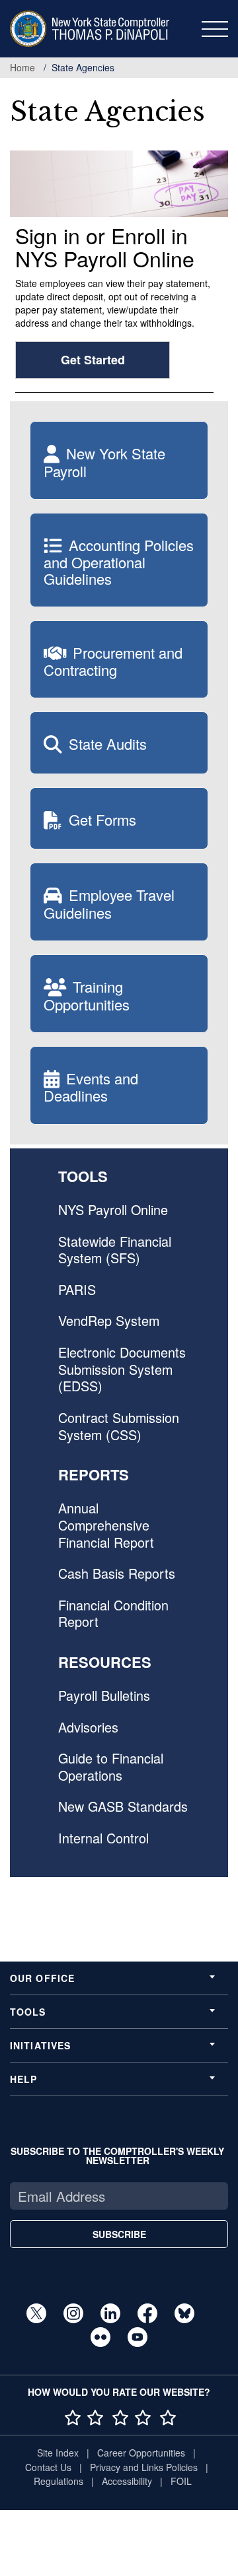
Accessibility (127, 2481)
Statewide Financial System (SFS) (115, 1250)
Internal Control (103, 1838)
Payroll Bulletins (104, 1695)
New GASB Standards (123, 1806)
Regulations (59, 2481)
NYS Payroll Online (113, 1209)
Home (22, 67)
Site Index (58, 2453)
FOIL (181, 2481)
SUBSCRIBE (119, 2234)
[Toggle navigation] (215, 29)
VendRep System (109, 1320)
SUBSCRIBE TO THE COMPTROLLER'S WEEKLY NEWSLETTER (117, 2156)
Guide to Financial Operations (111, 1767)
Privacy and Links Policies (144, 2467)
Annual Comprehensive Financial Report (106, 1525)
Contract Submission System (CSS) (119, 1426)
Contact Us (48, 2467)
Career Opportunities (141, 2453)
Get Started (93, 360)
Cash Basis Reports (117, 1573)
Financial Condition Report (113, 1613)
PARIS (77, 1289)
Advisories (88, 1727)
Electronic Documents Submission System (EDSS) (122, 1369)
